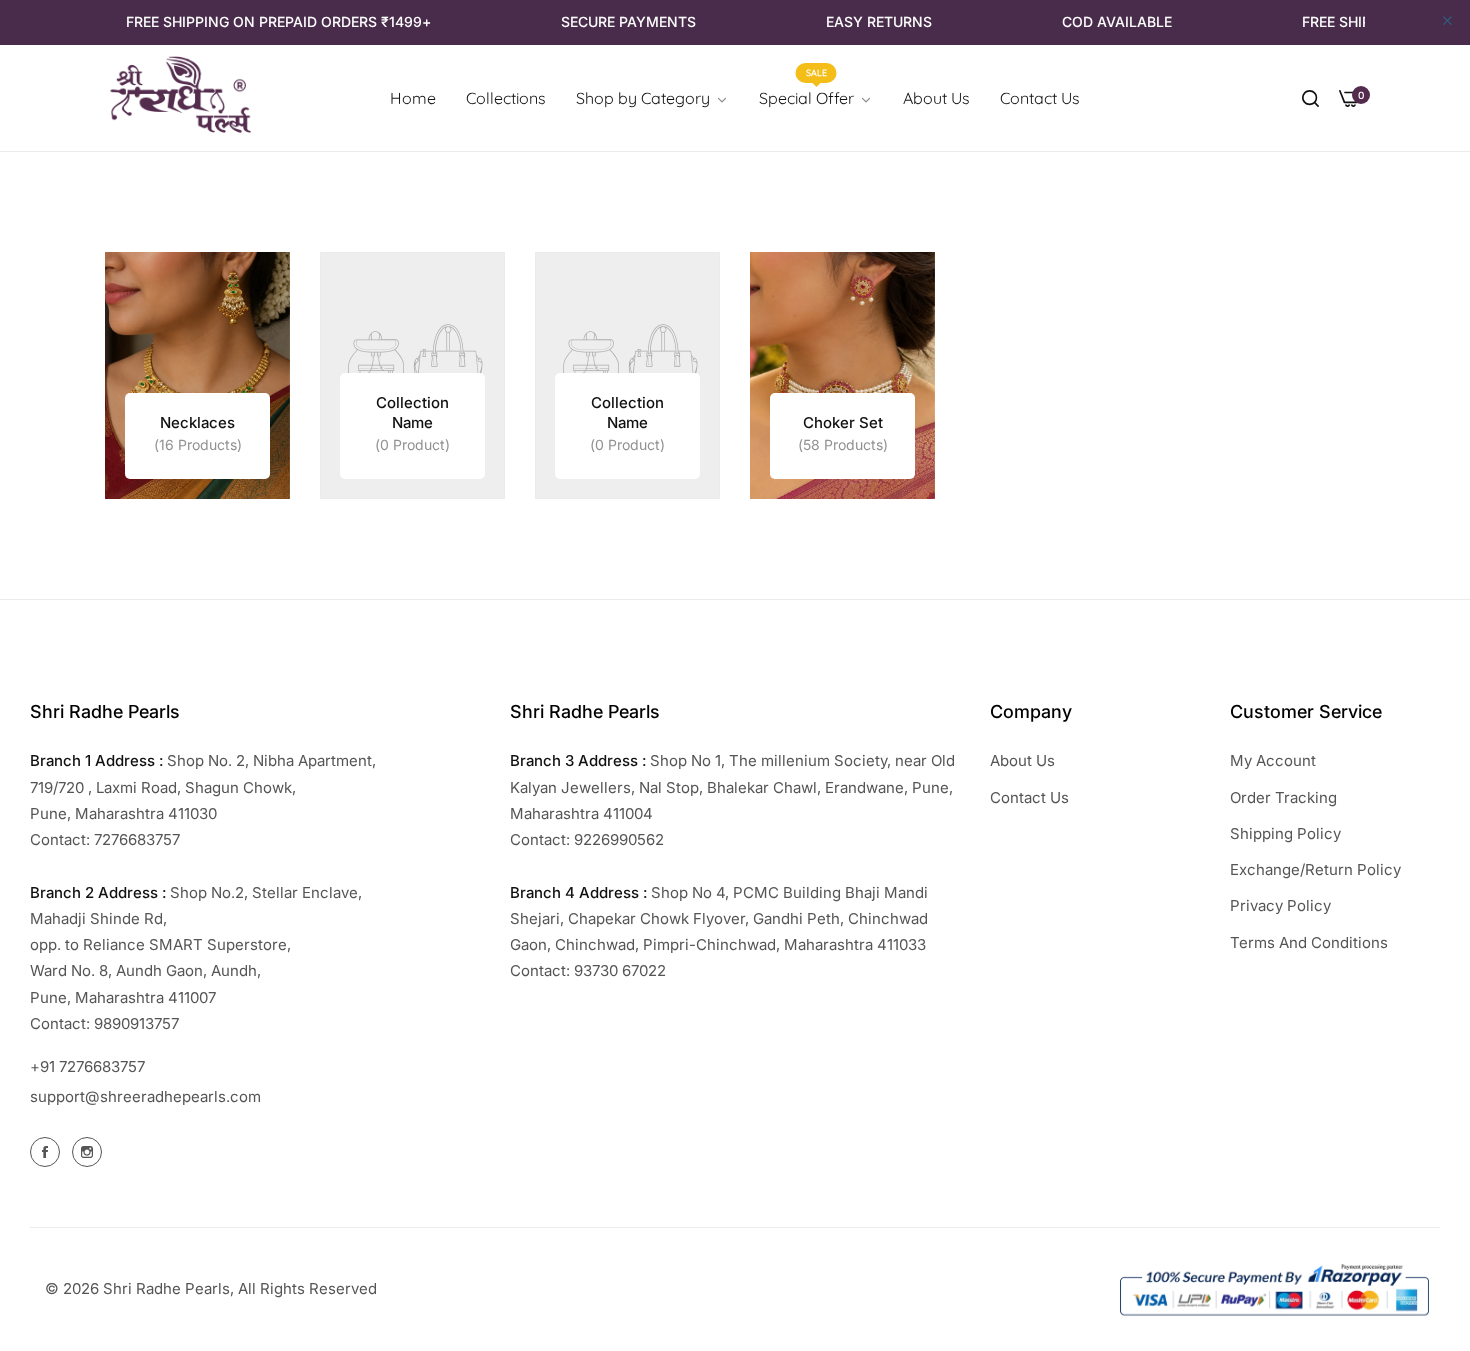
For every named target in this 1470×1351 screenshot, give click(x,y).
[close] (1447, 22)
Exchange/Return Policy (1315, 869)
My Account (1273, 760)
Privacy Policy (1280, 905)
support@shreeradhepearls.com (145, 1096)
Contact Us (1029, 797)
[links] (197, 375)
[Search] (1310, 98)
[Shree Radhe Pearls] (180, 98)
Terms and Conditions (1309, 942)
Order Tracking (1283, 797)
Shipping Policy (1285, 833)
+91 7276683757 (87, 1066)
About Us (1022, 760)
